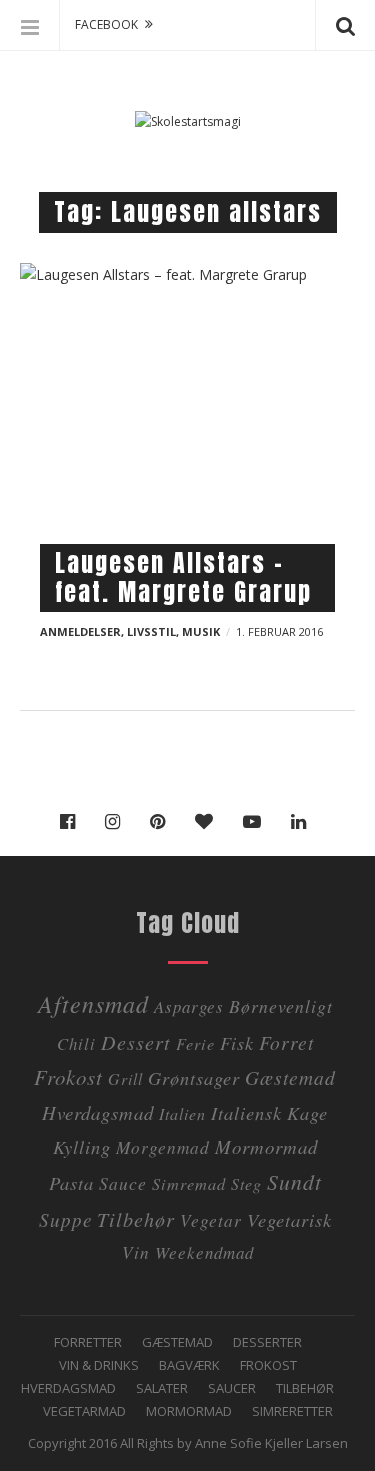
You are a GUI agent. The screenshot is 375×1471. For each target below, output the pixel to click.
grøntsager (194, 1077)
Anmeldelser (80, 631)
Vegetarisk (289, 1219)
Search (345, 25)
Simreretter (292, 1411)
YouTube (257, 822)
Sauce (123, 1183)
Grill (125, 1078)
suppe (65, 1219)
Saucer (232, 1388)
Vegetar (211, 1220)
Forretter (88, 1342)
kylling (82, 1146)
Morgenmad (163, 1147)
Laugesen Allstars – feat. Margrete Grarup (183, 577)
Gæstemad (290, 1077)
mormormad (266, 1146)
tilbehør (136, 1218)
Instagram (117, 822)
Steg (246, 1183)
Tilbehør (305, 1388)
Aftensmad (93, 1003)
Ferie (195, 1043)
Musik (201, 631)
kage (307, 1112)
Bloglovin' (209, 822)
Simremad (189, 1183)
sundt (294, 1181)
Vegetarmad (84, 1411)
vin (136, 1252)
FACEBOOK (106, 24)
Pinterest (162, 822)
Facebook (72, 822)
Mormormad (189, 1411)
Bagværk (189, 1365)
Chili (76, 1043)
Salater (162, 1388)
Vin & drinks (99, 1365)
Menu (30, 25)
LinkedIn (303, 822)
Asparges (189, 1006)
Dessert (136, 1041)
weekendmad (204, 1252)
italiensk (246, 1112)
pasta (71, 1182)
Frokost (68, 1077)
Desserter (267, 1342)
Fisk (237, 1042)
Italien (182, 1113)
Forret (286, 1042)
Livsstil (151, 631)
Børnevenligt (281, 1006)
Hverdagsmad (98, 1112)
